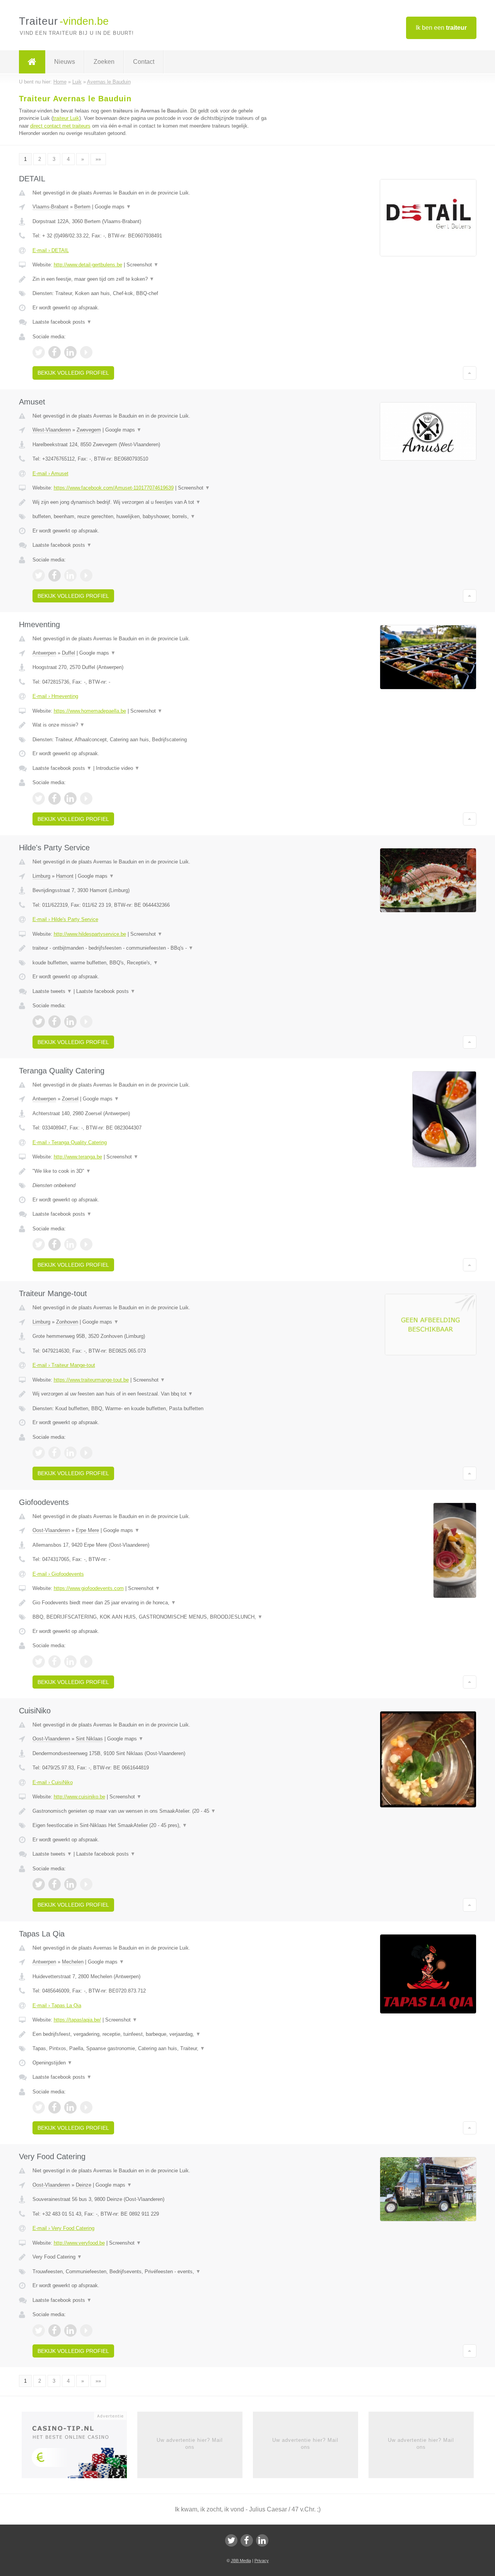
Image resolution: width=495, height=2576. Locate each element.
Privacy (262, 2561)
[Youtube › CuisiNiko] (86, 1884)
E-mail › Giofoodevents (58, 1574)
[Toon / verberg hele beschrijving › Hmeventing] (152, 725)
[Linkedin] (262, 2540)
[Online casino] (79, 2447)
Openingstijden (52, 2063)
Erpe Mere (87, 1530)
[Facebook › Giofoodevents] (55, 1662)
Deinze (84, 2185)
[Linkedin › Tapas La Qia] (70, 2107)
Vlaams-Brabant (50, 207)
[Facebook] (247, 2540)
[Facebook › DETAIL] (55, 352)
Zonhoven (67, 1322)
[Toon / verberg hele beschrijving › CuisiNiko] (152, 1811)
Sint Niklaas (89, 1739)
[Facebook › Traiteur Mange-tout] (55, 1453)
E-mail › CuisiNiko (53, 1782)
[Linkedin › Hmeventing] (70, 798)
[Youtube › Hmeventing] (86, 798)
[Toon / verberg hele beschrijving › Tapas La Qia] (152, 2034)
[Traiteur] (32, 62)
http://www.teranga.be (78, 1157)
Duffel (68, 653)
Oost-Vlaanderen (51, 1530)
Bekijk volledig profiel (73, 373)
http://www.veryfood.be (79, 2243)
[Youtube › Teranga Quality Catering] (86, 1244)
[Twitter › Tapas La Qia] (39, 2107)
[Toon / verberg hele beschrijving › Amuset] (152, 502)
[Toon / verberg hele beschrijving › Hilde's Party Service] (152, 948)
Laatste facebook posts (62, 322)
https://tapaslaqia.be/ (77, 2020)
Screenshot (143, 265)
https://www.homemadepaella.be (90, 711)
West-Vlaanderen (52, 430)
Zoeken (104, 62)
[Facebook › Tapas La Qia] (55, 2107)
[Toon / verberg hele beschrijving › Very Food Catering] (152, 2257)
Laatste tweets (52, 991)
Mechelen (73, 1962)
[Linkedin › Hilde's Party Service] (70, 1022)
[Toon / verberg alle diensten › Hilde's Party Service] (152, 963)
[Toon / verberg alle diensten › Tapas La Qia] (152, 2049)
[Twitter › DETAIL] (39, 352)
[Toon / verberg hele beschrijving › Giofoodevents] (152, 1603)
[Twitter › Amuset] (39, 575)
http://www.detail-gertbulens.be (88, 265)
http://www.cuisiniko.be (79, 1797)
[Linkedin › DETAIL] (70, 352)
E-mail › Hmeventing (55, 696)
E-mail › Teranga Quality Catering (70, 1142)
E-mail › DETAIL (51, 250)
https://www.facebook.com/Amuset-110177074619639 (114, 488)
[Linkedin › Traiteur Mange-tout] (70, 1453)
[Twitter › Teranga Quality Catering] (39, 1244)
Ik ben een (441, 28)
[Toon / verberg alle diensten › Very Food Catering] (152, 2272)
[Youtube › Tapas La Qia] (86, 2107)
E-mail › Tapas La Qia (57, 2005)
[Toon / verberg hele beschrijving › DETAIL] (152, 279)
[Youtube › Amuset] (86, 575)
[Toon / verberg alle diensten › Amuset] (152, 517)
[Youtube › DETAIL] (86, 352)
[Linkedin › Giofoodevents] (70, 1662)
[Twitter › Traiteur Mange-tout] (39, 1453)
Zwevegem (89, 430)
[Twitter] (231, 2540)
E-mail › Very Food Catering (63, 2228)
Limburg (41, 876)
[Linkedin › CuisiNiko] (70, 1884)
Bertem (82, 207)
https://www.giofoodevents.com (89, 1588)
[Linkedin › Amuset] (70, 575)
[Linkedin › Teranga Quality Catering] (70, 1244)
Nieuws (65, 62)
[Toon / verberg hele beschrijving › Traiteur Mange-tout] (152, 1394)
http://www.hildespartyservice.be (90, 934)
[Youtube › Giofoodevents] (86, 1662)
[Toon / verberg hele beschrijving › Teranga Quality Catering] (152, 1171)
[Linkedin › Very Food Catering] (70, 2330)
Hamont (65, 876)
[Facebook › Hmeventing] (55, 798)
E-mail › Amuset (50, 473)
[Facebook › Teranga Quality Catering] (55, 1244)
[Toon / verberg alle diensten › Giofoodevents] (152, 1617)
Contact (144, 62)
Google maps (113, 207)
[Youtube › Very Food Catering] (86, 2330)
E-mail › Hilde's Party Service (65, 919)
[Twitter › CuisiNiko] (39, 1884)
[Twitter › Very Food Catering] (39, 2330)
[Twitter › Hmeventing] (39, 798)
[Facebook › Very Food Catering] (55, 2330)
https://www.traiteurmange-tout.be (91, 1380)
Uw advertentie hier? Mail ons (190, 2444)
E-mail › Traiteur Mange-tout (64, 1365)
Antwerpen (44, 653)
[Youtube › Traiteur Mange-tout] (86, 1453)
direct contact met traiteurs (60, 126)
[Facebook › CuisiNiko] (55, 1884)
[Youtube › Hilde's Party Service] (86, 1022)
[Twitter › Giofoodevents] (39, 1662)
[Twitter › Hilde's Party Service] (39, 1022)
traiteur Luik (66, 118)
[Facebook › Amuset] (55, 575)
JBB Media (241, 2561)
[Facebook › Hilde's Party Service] (55, 1022)
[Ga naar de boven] (470, 373)
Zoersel (70, 1099)
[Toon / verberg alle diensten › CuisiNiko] (152, 1825)
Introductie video (118, 768)
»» (98, 159)
